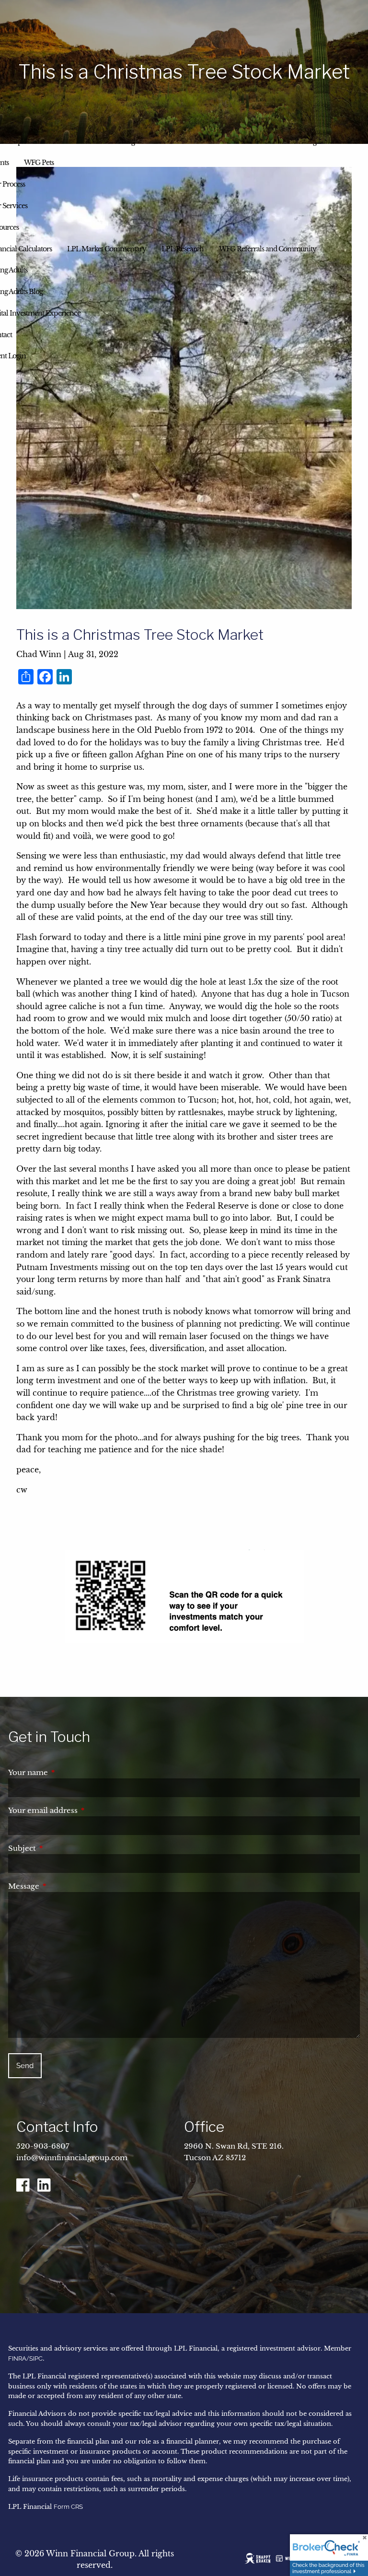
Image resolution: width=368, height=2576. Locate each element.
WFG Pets (39, 163)
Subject (62, 1848)
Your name (68, 1772)
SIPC (36, 2358)
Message (64, 1886)
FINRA (17, 2358)
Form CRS (68, 2507)
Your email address (83, 1810)
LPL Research (183, 249)
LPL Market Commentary (107, 249)
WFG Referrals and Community (268, 249)
